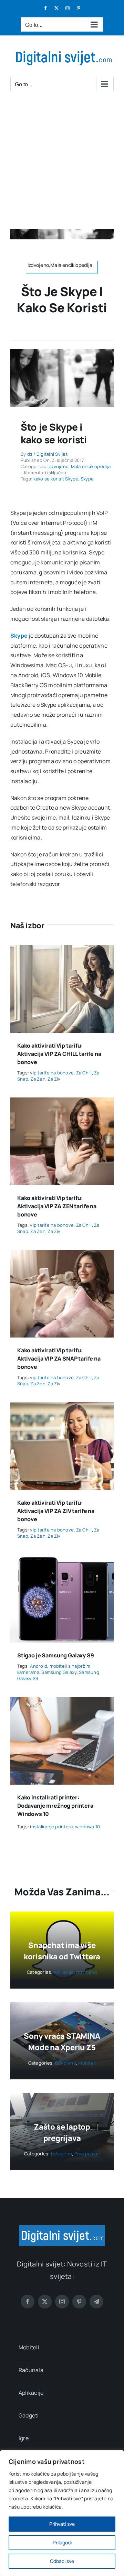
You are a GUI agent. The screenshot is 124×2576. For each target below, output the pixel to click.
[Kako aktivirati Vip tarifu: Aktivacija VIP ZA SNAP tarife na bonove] (62, 1255)
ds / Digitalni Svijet (47, 454)
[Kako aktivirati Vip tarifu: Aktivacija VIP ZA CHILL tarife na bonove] (62, 950)
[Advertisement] (62, 164)
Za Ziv (54, 1079)
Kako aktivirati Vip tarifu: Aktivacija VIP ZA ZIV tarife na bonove (56, 1511)
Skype (87, 479)
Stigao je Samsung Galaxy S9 (56, 1655)
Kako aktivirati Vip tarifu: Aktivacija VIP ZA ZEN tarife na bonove (57, 1206)
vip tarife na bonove (52, 1073)
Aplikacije (64, 1972)
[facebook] (28, 2302)
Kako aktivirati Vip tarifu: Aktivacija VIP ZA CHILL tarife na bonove (59, 1054)
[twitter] (45, 2302)
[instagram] (62, 2302)
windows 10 (87, 1827)
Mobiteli (87, 2063)
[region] (62, 2513)
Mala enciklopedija (91, 466)
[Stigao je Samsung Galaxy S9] (62, 1559)
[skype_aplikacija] (62, 352)
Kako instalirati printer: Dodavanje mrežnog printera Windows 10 (55, 1806)
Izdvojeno (58, 466)
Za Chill (84, 1073)
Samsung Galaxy (59, 1672)
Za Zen (38, 1079)
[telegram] (96, 2302)
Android (39, 1666)
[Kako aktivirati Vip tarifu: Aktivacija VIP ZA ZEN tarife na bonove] (62, 1102)
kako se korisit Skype (56, 479)
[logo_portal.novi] (62, 2228)
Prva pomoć (87, 2154)
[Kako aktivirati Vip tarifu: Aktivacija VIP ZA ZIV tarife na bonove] (62, 1407)
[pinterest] (79, 2302)
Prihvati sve (62, 2524)
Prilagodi (62, 2542)
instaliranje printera (51, 1827)
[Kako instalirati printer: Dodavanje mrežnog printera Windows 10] (62, 1702)
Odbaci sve (62, 2561)
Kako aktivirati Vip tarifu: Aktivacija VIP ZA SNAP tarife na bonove (59, 1359)
